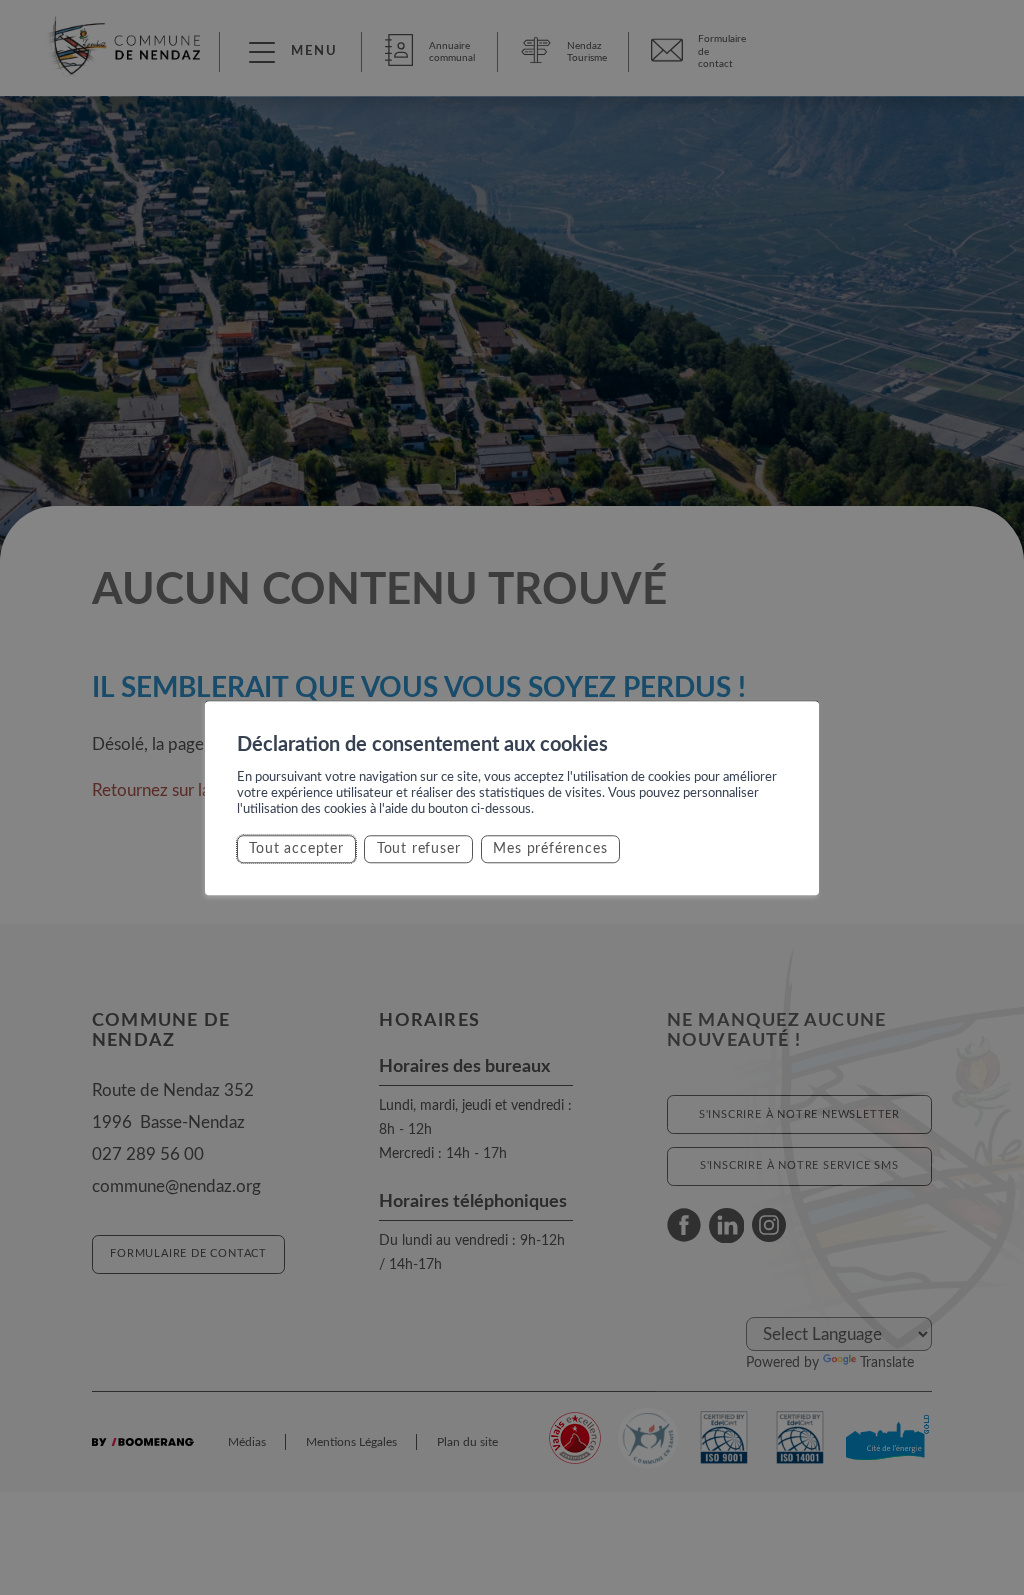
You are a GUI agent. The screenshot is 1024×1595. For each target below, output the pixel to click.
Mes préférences (550, 848)
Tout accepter (296, 848)
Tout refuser (419, 848)
